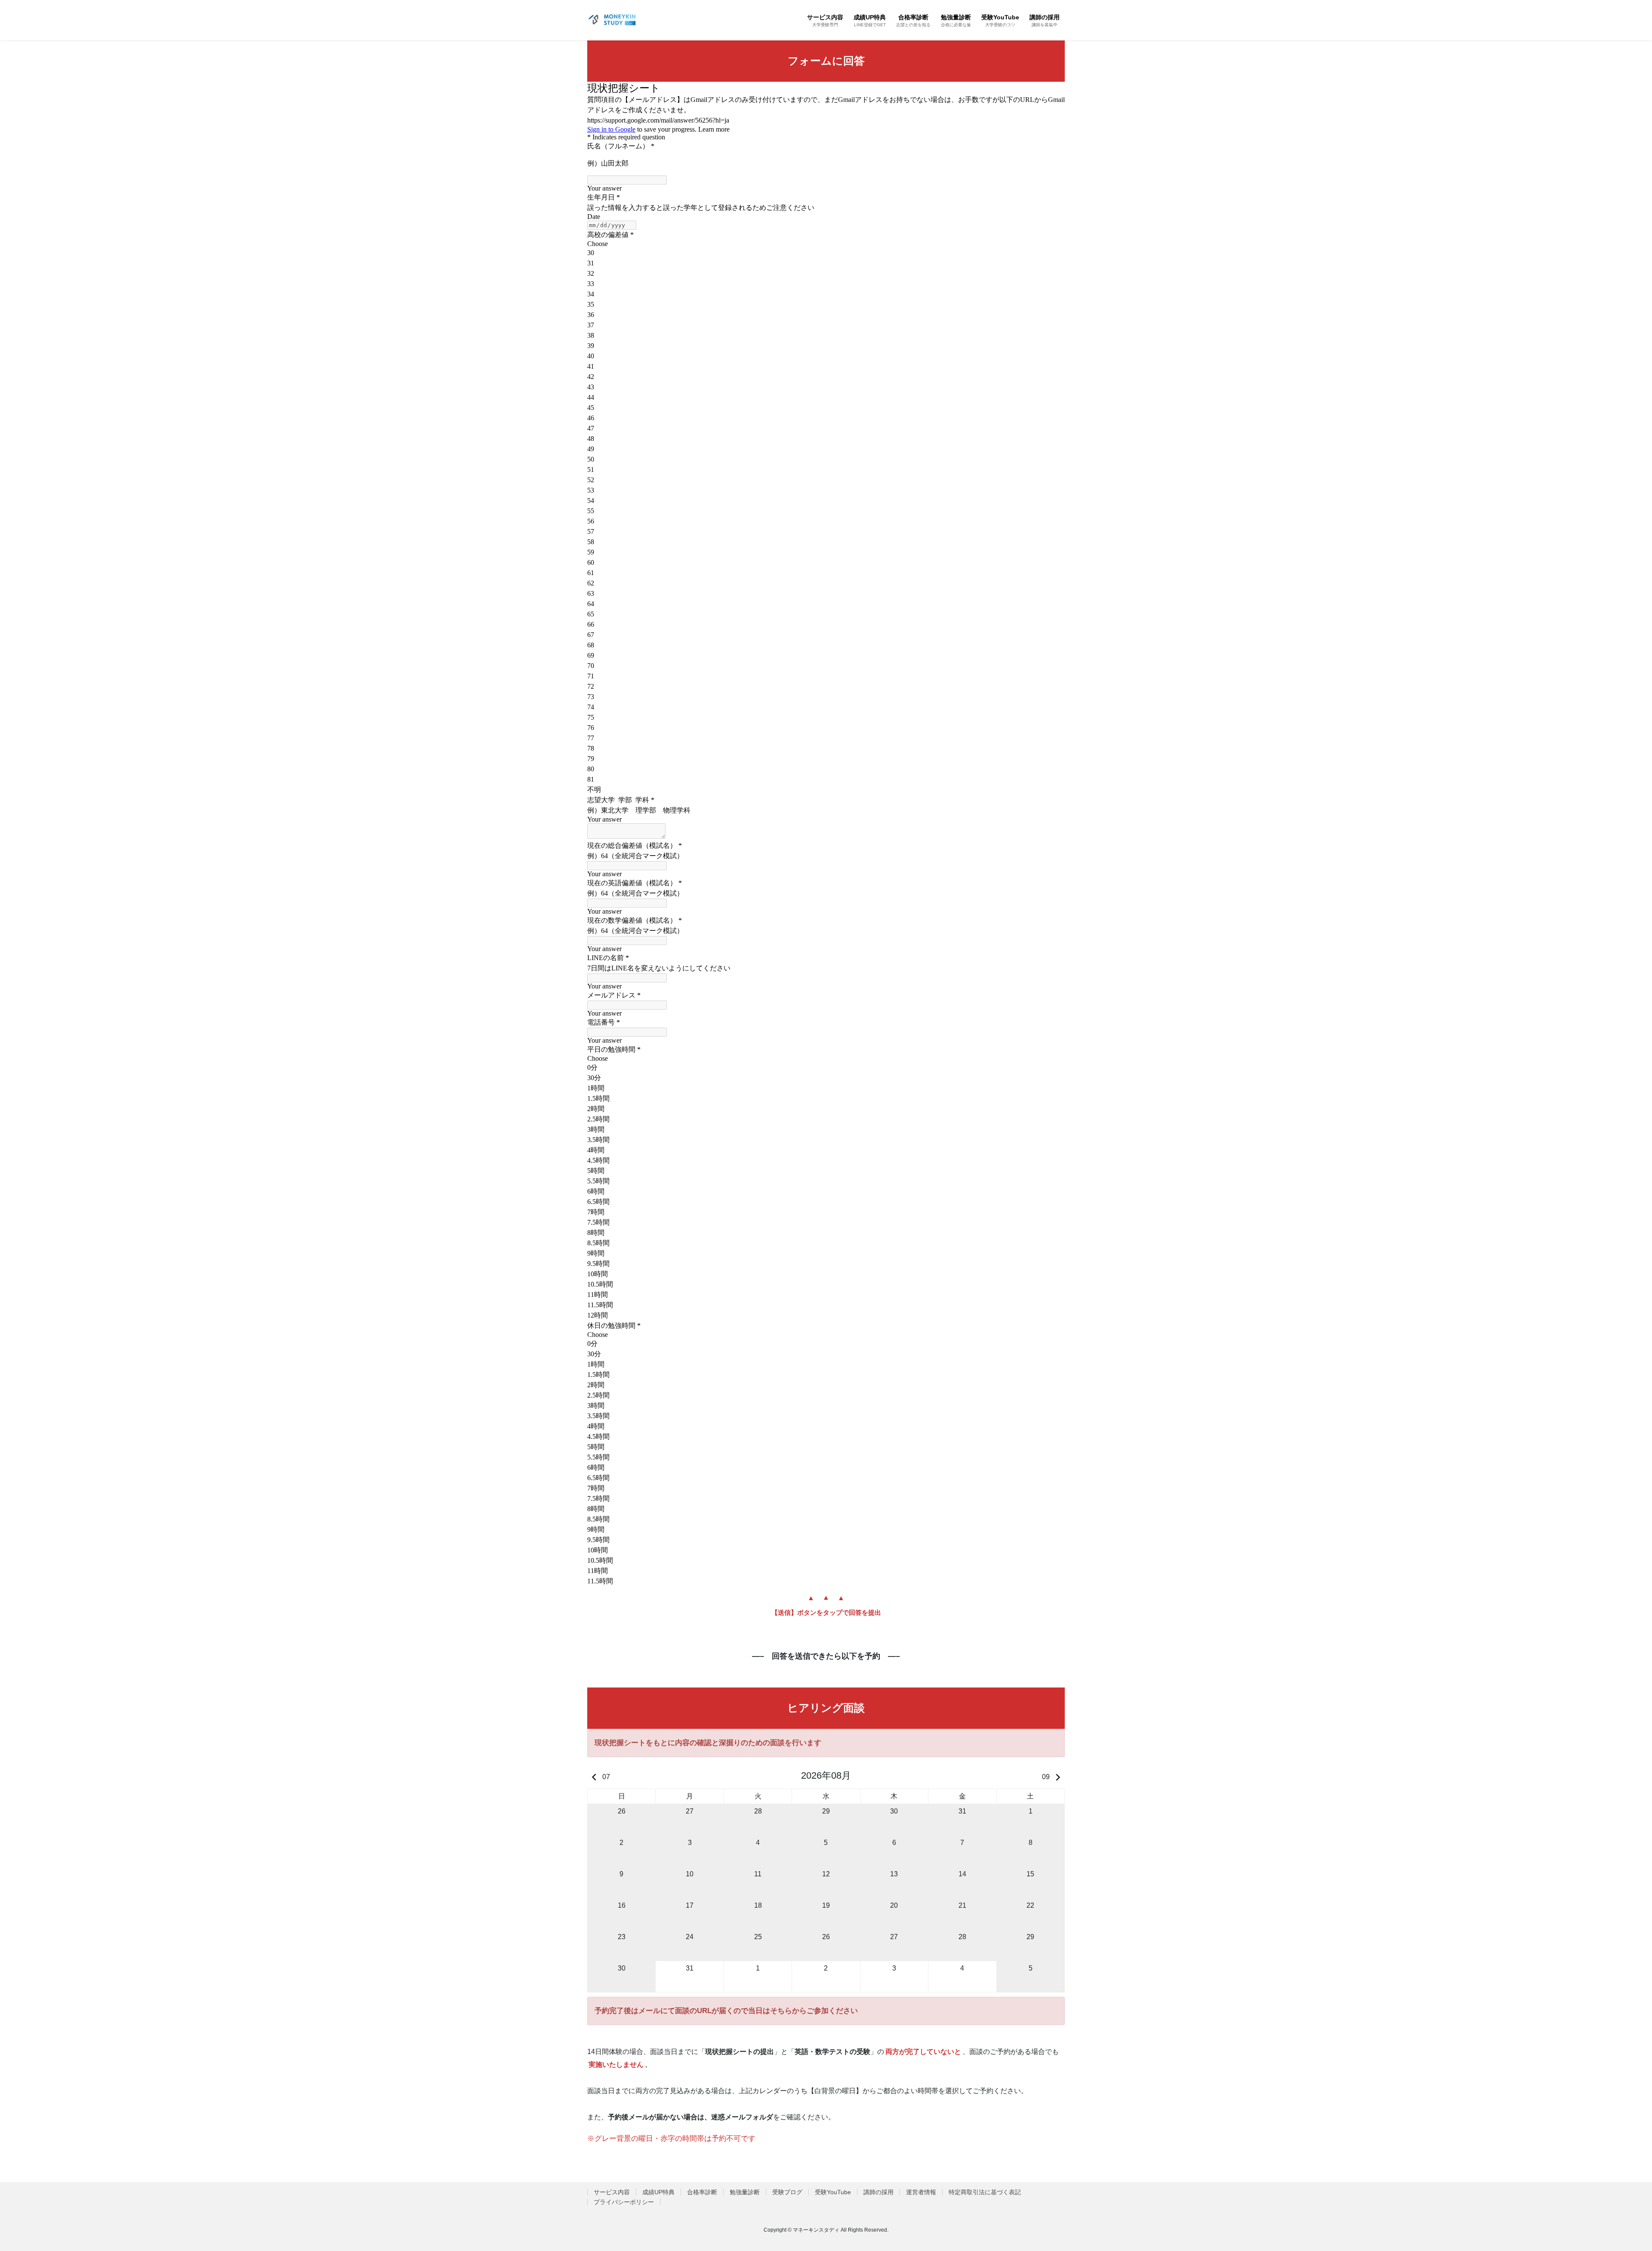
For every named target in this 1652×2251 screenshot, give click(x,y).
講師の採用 (878, 2192)
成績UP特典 (658, 2192)
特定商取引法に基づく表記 (985, 2192)
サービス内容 (612, 2192)
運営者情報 (921, 2192)
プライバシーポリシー (624, 2202)
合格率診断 (702, 2192)
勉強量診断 (745, 2192)
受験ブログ (787, 2192)
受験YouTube (833, 2192)
